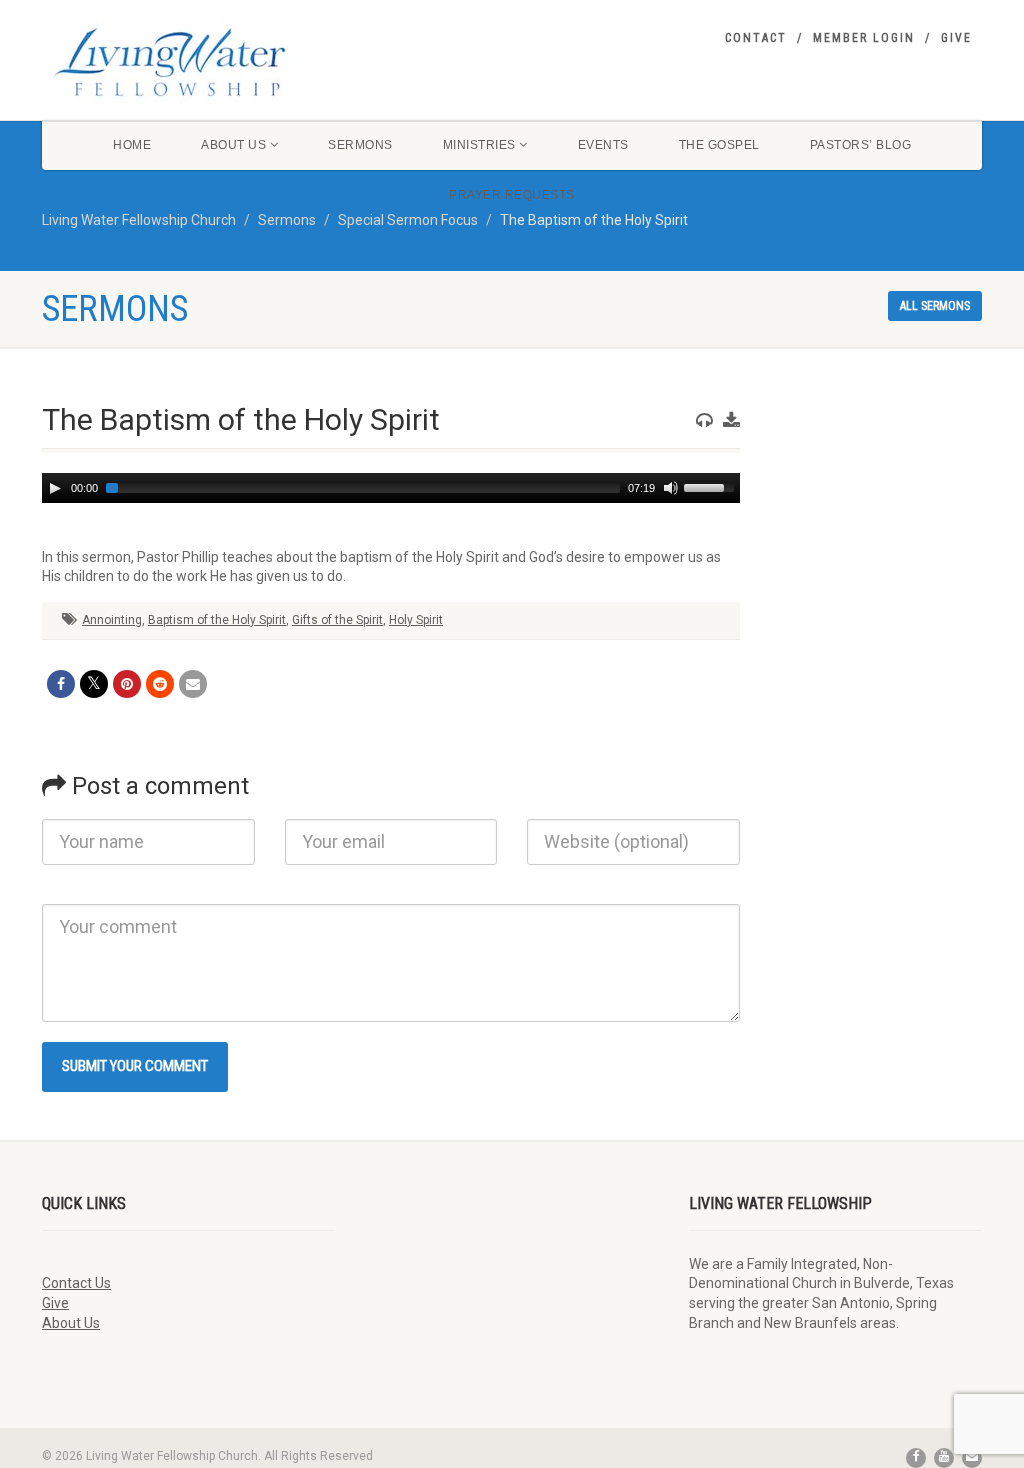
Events (603, 145)
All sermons (935, 306)
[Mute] (671, 488)
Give (956, 38)
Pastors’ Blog (861, 145)
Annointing (112, 620)
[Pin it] (127, 684)
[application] (391, 488)
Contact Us (76, 1283)
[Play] (55, 488)
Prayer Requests (512, 195)
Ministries (479, 145)
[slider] (712, 486)
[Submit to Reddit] (160, 684)
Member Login (864, 38)
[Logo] (188, 62)
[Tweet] (94, 684)
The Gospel (719, 145)
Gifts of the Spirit (337, 620)
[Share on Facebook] (61, 684)
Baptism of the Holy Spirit (217, 620)
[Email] (193, 684)
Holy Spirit (416, 620)
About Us (233, 145)
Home (132, 145)
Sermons (360, 145)
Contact (756, 38)
